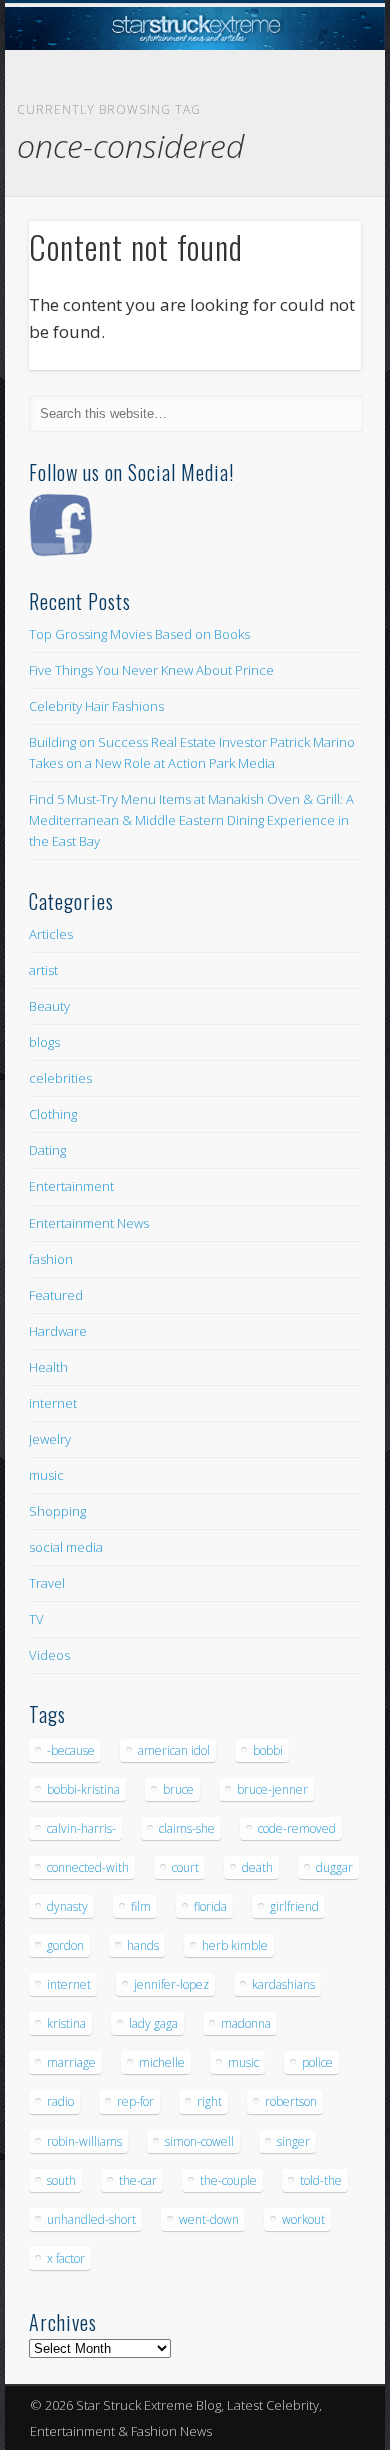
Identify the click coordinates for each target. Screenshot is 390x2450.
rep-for (135, 2101)
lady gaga (153, 2023)
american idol (174, 1750)
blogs (44, 1042)
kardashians (283, 1984)
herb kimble (235, 1945)
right (209, 2101)
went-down (209, 2219)
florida (210, 1906)
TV (36, 1619)
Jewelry (50, 1439)
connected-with (88, 1867)
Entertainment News (89, 1223)
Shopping (57, 1511)
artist (43, 970)
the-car (138, 2180)
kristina (66, 2023)
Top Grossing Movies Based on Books (139, 634)
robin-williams (84, 2141)
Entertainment (71, 1186)
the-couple (228, 2180)
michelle (162, 2062)
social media (66, 1547)
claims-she (187, 1828)
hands (143, 1945)
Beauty (49, 1006)
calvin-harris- (81, 1828)
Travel (47, 1583)
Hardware (58, 1331)
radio (60, 2101)
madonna (246, 2023)
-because (71, 1750)
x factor (66, 2258)
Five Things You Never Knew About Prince (151, 670)
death (257, 1867)
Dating (47, 1150)
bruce (178, 1789)
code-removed (297, 1828)
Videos (49, 1655)
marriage (71, 2062)
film (141, 1906)
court (185, 1867)
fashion (51, 1259)
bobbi (268, 1750)
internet (53, 1403)
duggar (334, 1867)
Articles (51, 934)
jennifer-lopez (171, 1984)
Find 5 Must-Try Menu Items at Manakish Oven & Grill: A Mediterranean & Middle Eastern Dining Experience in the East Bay (191, 820)
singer (293, 2141)
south (61, 2180)
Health (48, 1367)
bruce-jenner (272, 1789)
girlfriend (294, 1906)
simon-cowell (199, 2141)
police (317, 2062)
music (46, 1475)
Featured (56, 1295)
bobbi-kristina (83, 1789)
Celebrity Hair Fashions (96, 706)
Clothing (53, 1114)
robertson (291, 2101)
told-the (321, 2180)
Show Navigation (312, 179)
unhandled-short (91, 2219)
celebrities (60, 1078)
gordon (65, 1945)
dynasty (67, 1906)
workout (303, 2219)
